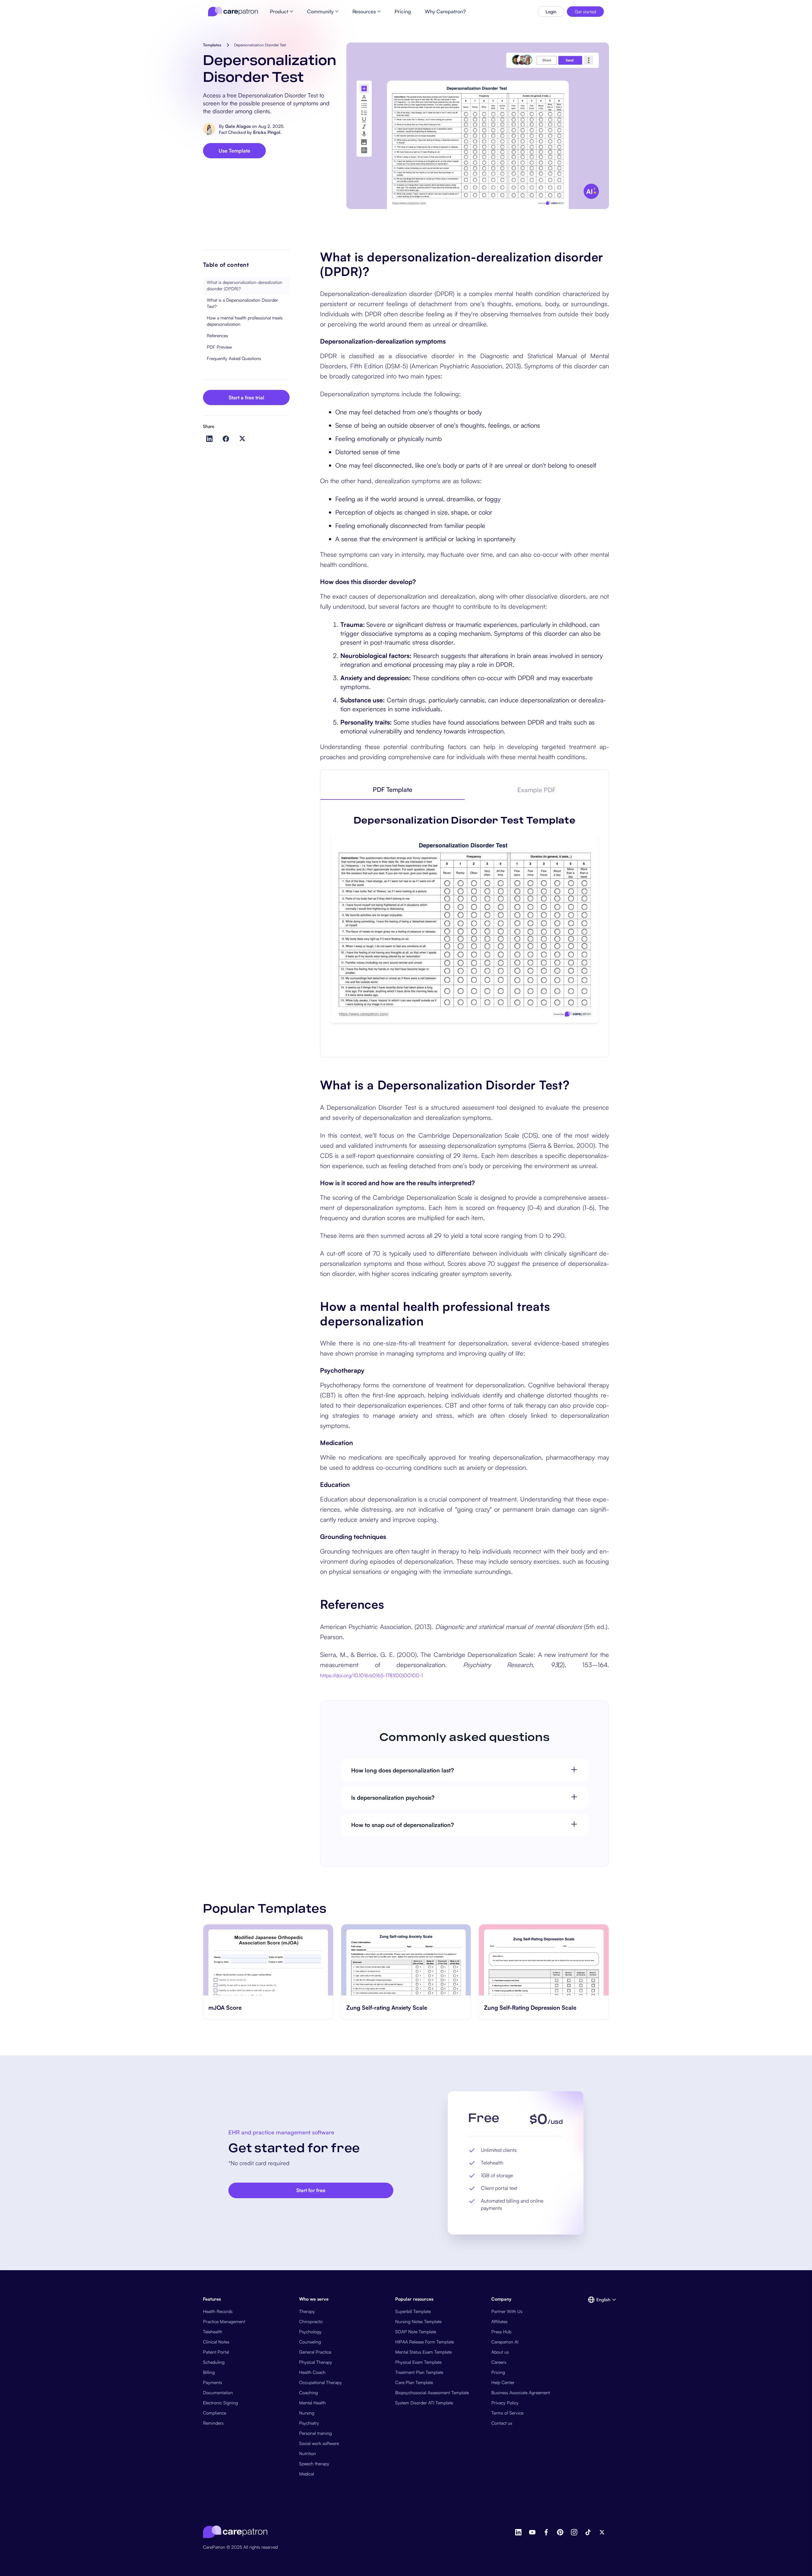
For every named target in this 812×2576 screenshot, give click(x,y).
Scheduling (214, 2362)
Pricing (498, 2372)
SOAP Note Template (416, 2332)
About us (500, 2352)
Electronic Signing (220, 2403)
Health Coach (312, 2372)
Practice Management (224, 2321)
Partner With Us (507, 2311)
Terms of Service (507, 2413)
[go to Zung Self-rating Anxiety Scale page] (268, 1960)
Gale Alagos (238, 126)
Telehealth (213, 2332)
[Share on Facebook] (226, 439)
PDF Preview (219, 347)
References (217, 335)
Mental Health (312, 2403)
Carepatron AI (505, 2342)
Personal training (315, 2433)
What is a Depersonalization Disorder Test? (242, 303)
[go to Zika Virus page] (544, 1960)
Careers (499, 2362)
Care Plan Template (414, 2382)
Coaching (308, 2392)
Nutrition (308, 2453)
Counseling (310, 2342)
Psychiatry (309, 2423)
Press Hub (501, 2332)
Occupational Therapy (321, 2382)
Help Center (503, 2382)
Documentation (218, 2392)
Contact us (502, 2423)
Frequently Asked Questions (234, 358)
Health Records (218, 2311)
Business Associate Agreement (521, 2392)
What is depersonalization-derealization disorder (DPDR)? (245, 285)
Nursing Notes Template (418, 2321)
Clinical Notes (216, 2342)
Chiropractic (311, 2321)
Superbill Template (413, 2311)
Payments (213, 2382)
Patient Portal (216, 2352)
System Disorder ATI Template (424, 2403)
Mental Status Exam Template (423, 2352)
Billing (209, 2372)
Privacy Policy (505, 2403)
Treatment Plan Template (419, 2372)
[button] (598, 2300)
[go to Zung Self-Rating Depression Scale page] (406, 1960)
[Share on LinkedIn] (209, 439)
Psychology (310, 2332)
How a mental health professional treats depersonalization (245, 321)
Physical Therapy (316, 2362)
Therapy (307, 2311)
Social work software (319, 2443)
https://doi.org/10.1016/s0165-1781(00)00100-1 (371, 1675)
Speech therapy (314, 2464)
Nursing (307, 2413)
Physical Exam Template (418, 2362)
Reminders (213, 2423)
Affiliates (499, 2321)
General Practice (315, 2352)
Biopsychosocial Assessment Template (432, 2392)
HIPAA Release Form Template (425, 2342)
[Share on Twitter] (242, 439)
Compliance (215, 2413)
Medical (307, 2474)
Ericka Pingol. (267, 132)
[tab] (392, 790)
